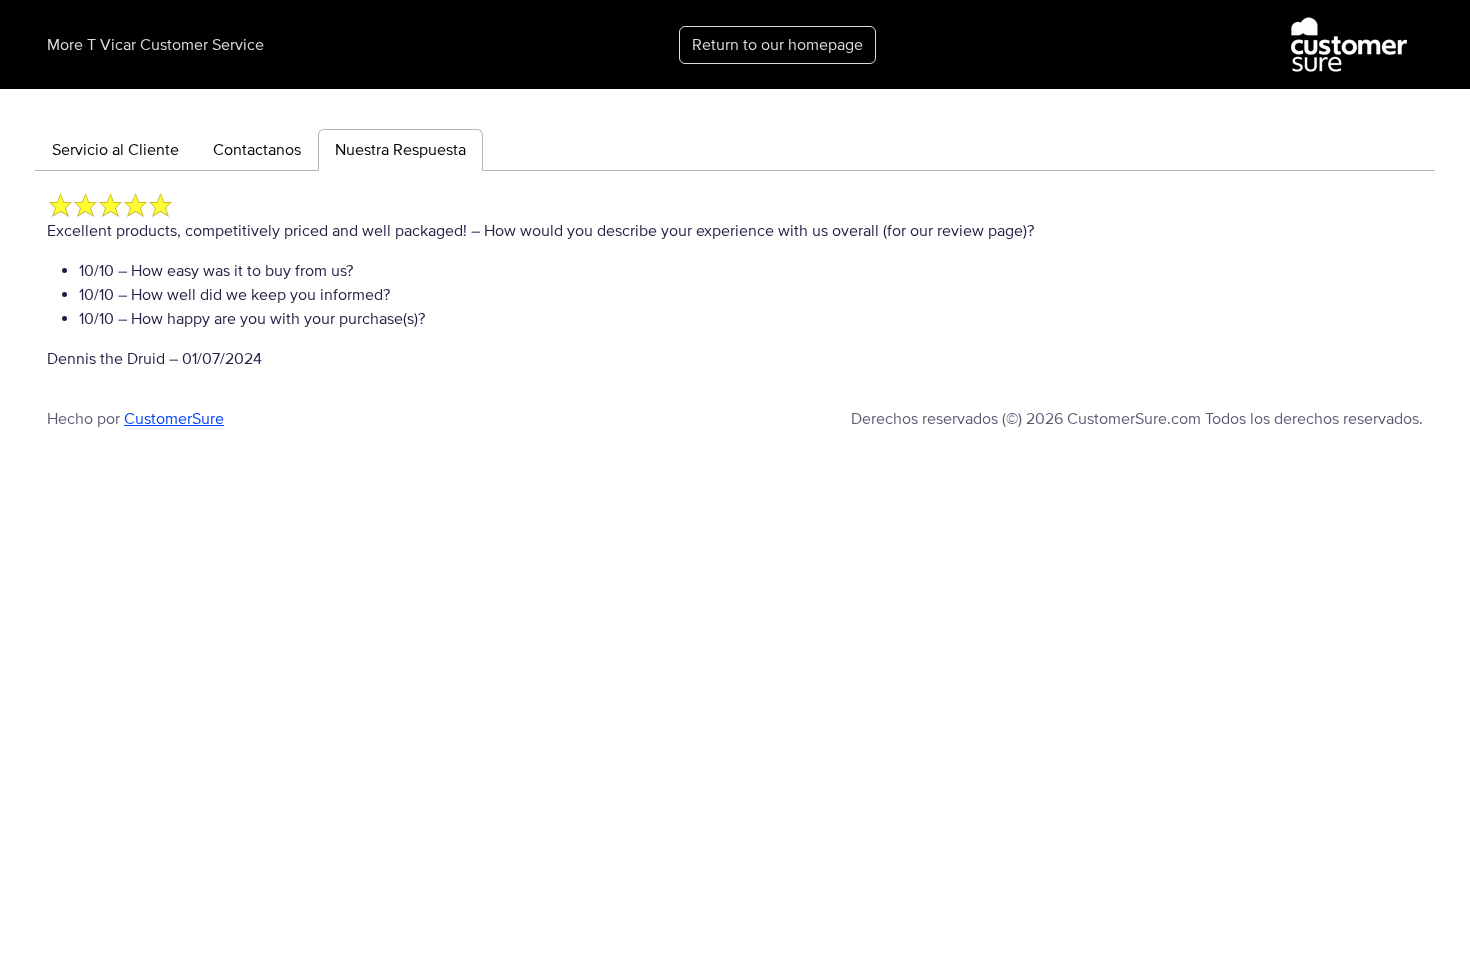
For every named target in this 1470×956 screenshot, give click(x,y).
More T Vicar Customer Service (155, 45)
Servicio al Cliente (115, 150)
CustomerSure (174, 419)
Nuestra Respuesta (400, 150)
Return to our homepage (777, 45)
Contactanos (257, 150)
